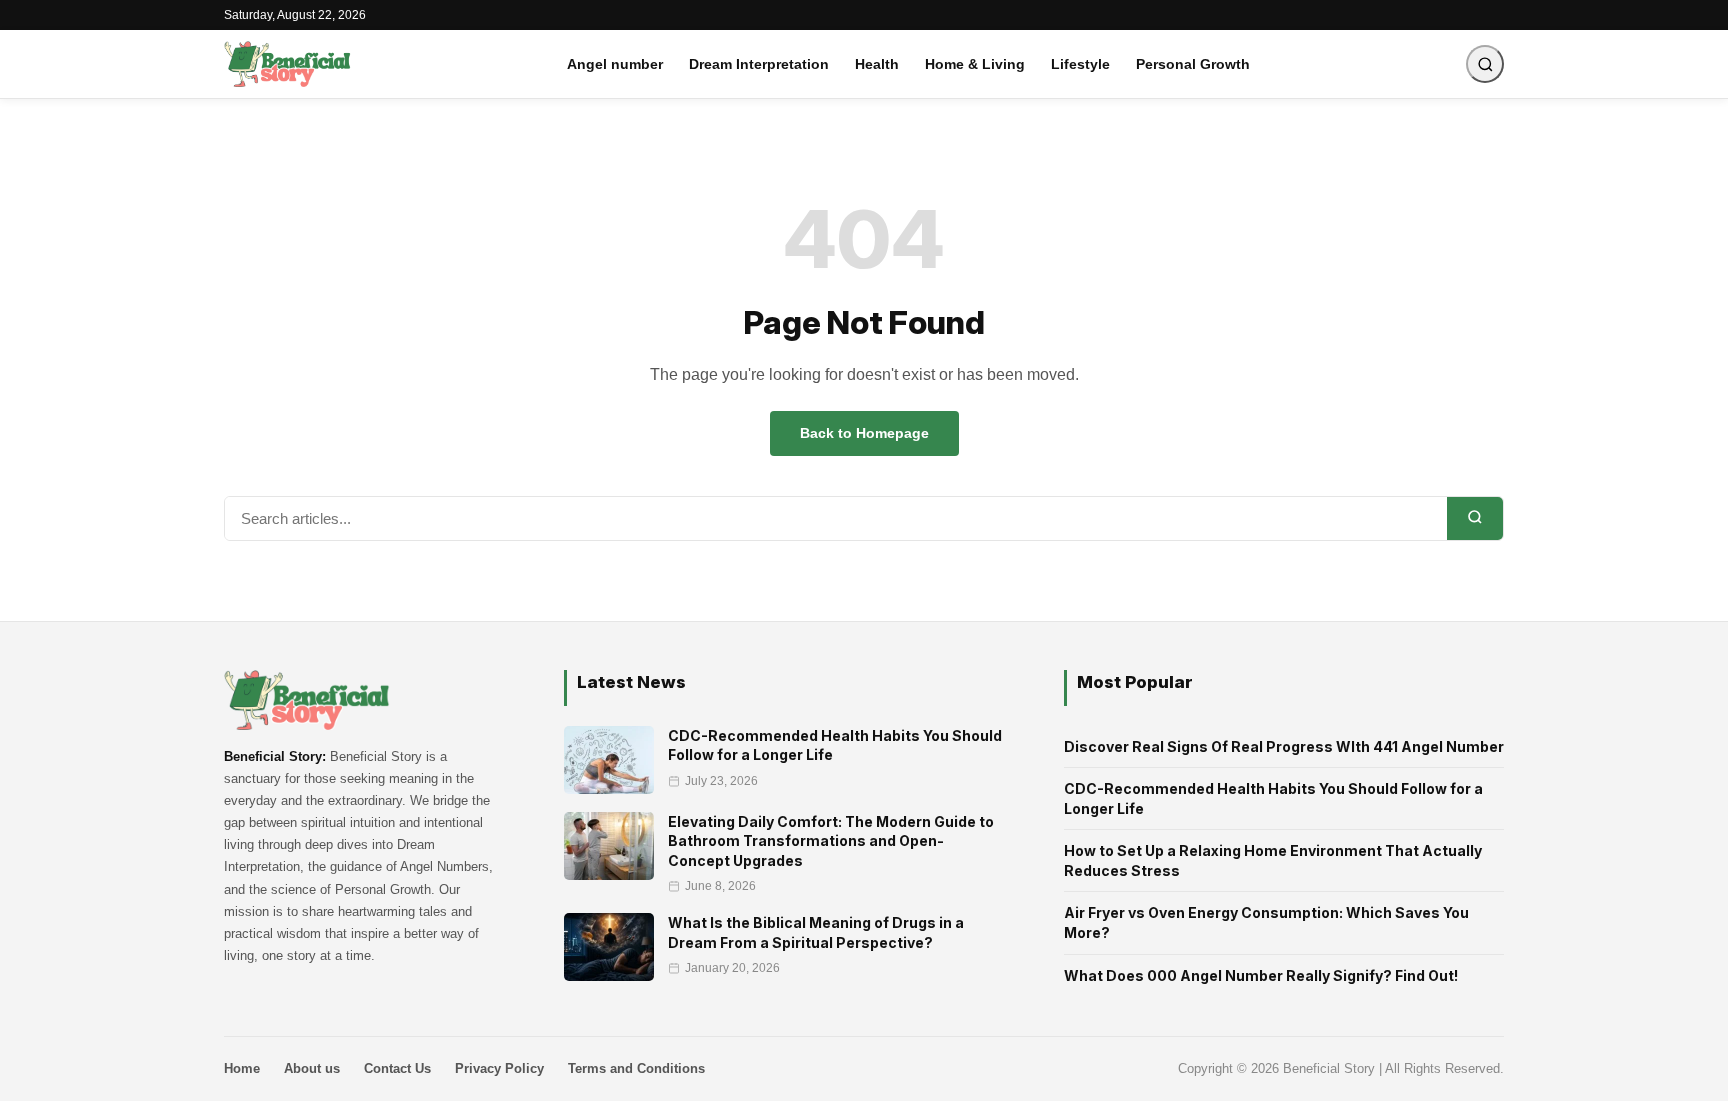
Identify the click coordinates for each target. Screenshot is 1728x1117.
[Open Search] (1485, 64)
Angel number (615, 64)
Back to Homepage (864, 433)
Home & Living (975, 64)
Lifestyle (1080, 64)
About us (312, 1068)
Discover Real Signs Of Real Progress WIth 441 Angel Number (1284, 746)
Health (877, 64)
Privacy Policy (499, 1068)
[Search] (1475, 518)
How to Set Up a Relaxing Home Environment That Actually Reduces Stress (1273, 860)
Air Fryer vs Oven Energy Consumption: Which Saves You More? (1266, 922)
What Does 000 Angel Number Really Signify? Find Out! (1261, 975)
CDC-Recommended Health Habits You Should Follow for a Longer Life (1273, 798)
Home (242, 1068)
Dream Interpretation (759, 64)
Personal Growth (1193, 64)
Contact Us (397, 1068)
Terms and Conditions (636, 1068)
